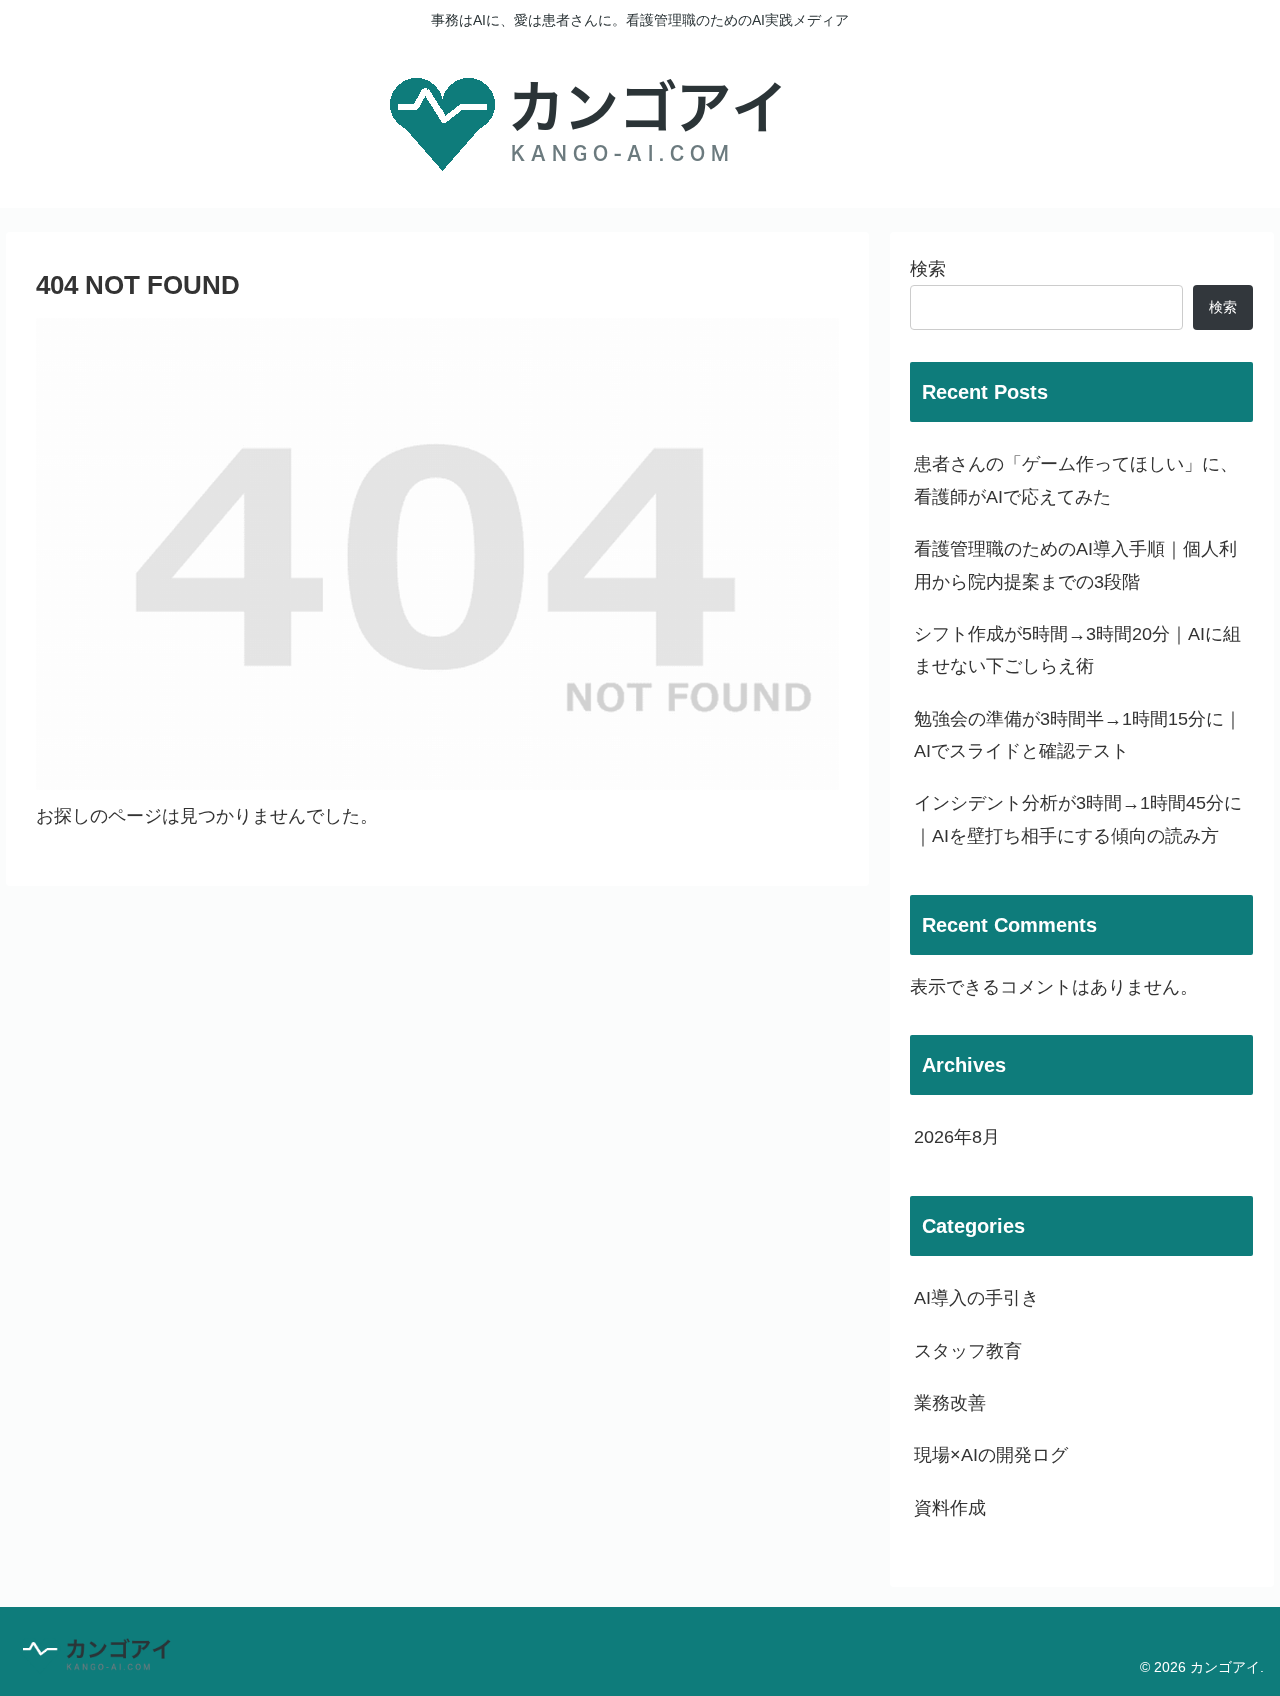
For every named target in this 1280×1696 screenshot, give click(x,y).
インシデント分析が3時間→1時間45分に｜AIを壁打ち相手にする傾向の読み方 (1078, 819)
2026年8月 (957, 1137)
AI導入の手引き (976, 1298)
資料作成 (950, 1508)
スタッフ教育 (968, 1351)
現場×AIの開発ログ (991, 1455)
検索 (928, 269)
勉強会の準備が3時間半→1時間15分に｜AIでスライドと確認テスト (1078, 735)
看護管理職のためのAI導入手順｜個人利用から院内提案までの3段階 (1075, 565)
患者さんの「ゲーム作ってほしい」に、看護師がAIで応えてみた (1076, 480)
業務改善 (950, 1403)
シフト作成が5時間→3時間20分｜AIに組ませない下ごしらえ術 (1077, 650)
